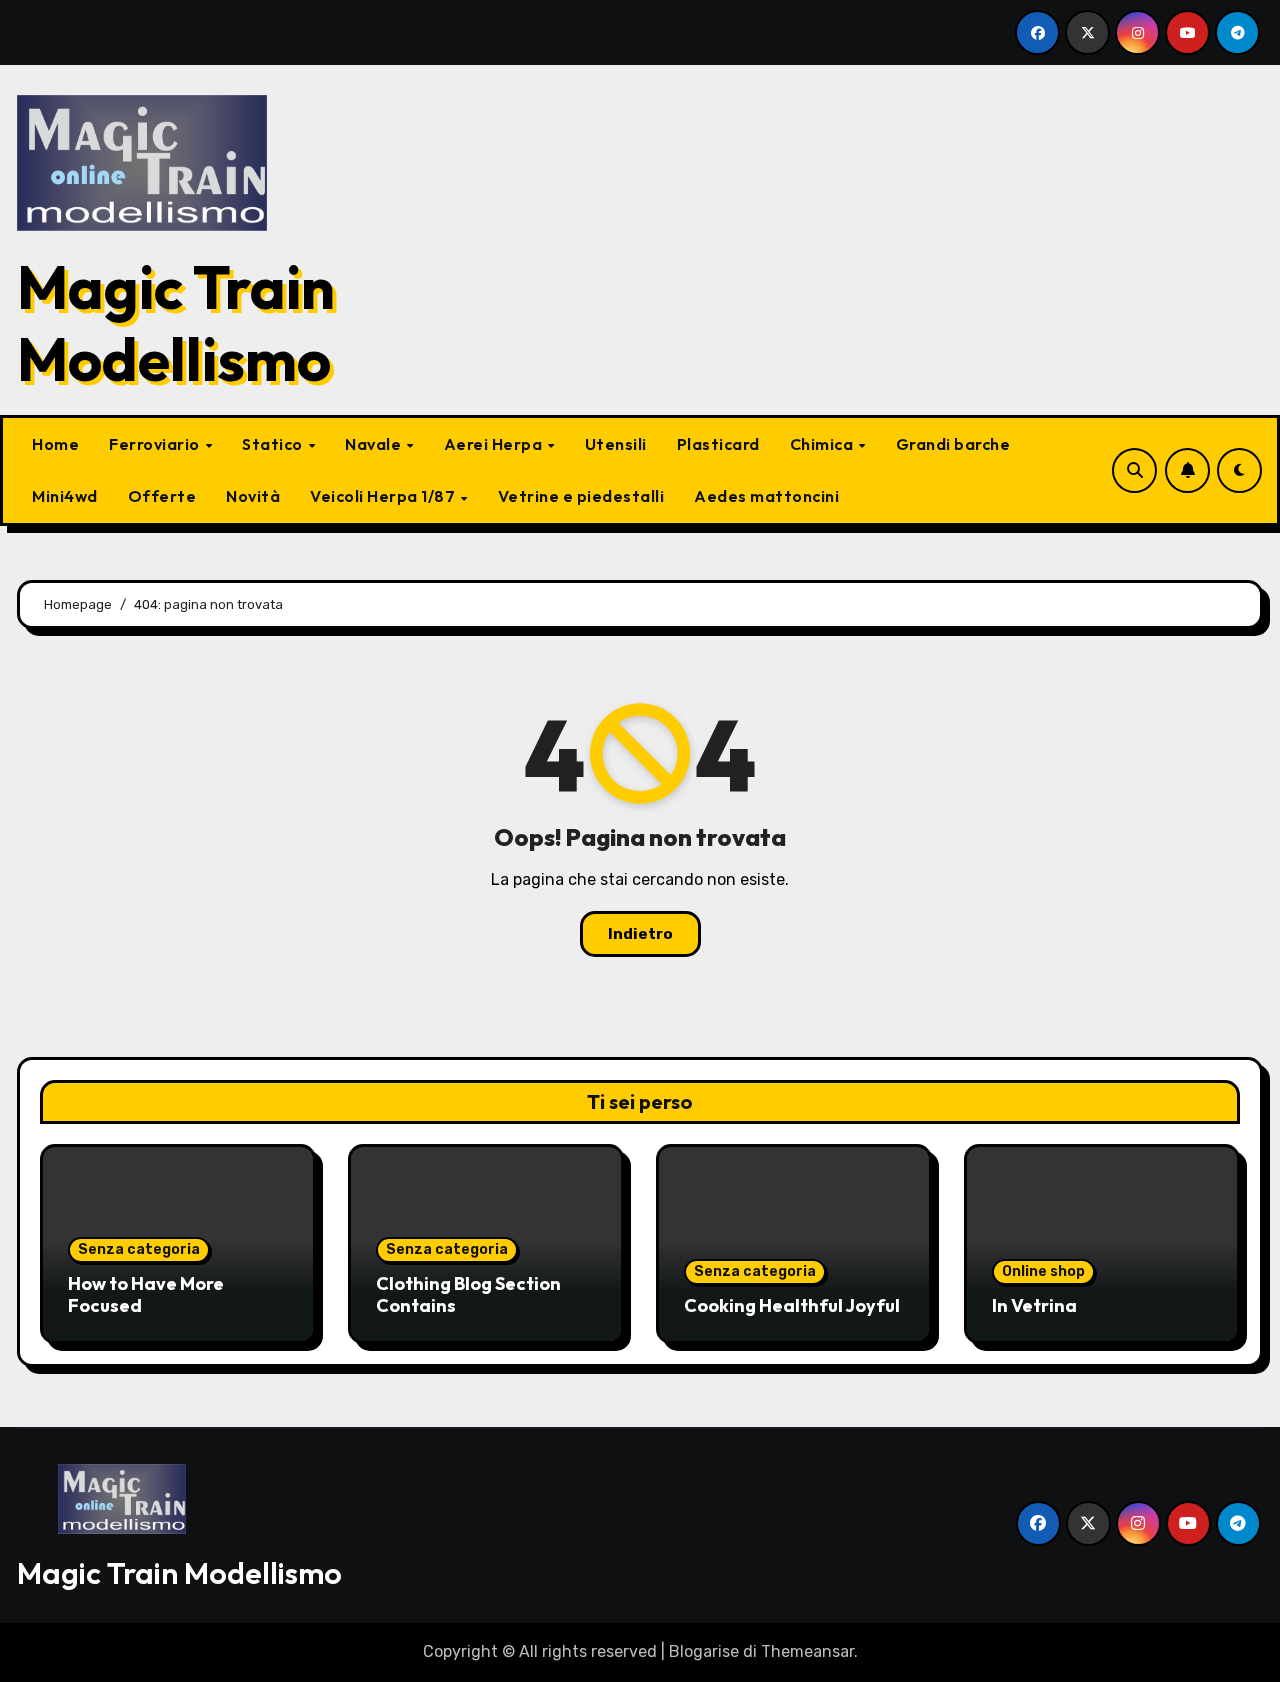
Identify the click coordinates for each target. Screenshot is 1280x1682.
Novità (253, 496)
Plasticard (718, 444)
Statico (274, 444)
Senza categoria (139, 1249)
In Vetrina (1034, 1305)
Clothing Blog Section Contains (468, 1294)
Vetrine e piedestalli (581, 496)
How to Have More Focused (146, 1294)
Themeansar (807, 1651)
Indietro (640, 934)
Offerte (162, 496)
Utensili (616, 444)
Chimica (823, 444)
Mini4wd (65, 496)
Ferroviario (156, 444)
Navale (375, 444)
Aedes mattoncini (766, 496)
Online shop (1043, 1271)
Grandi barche (953, 444)
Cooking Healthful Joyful (792, 1305)
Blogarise (704, 1651)
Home (55, 444)
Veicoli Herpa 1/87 (384, 496)
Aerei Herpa (495, 444)
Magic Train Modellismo (176, 323)
